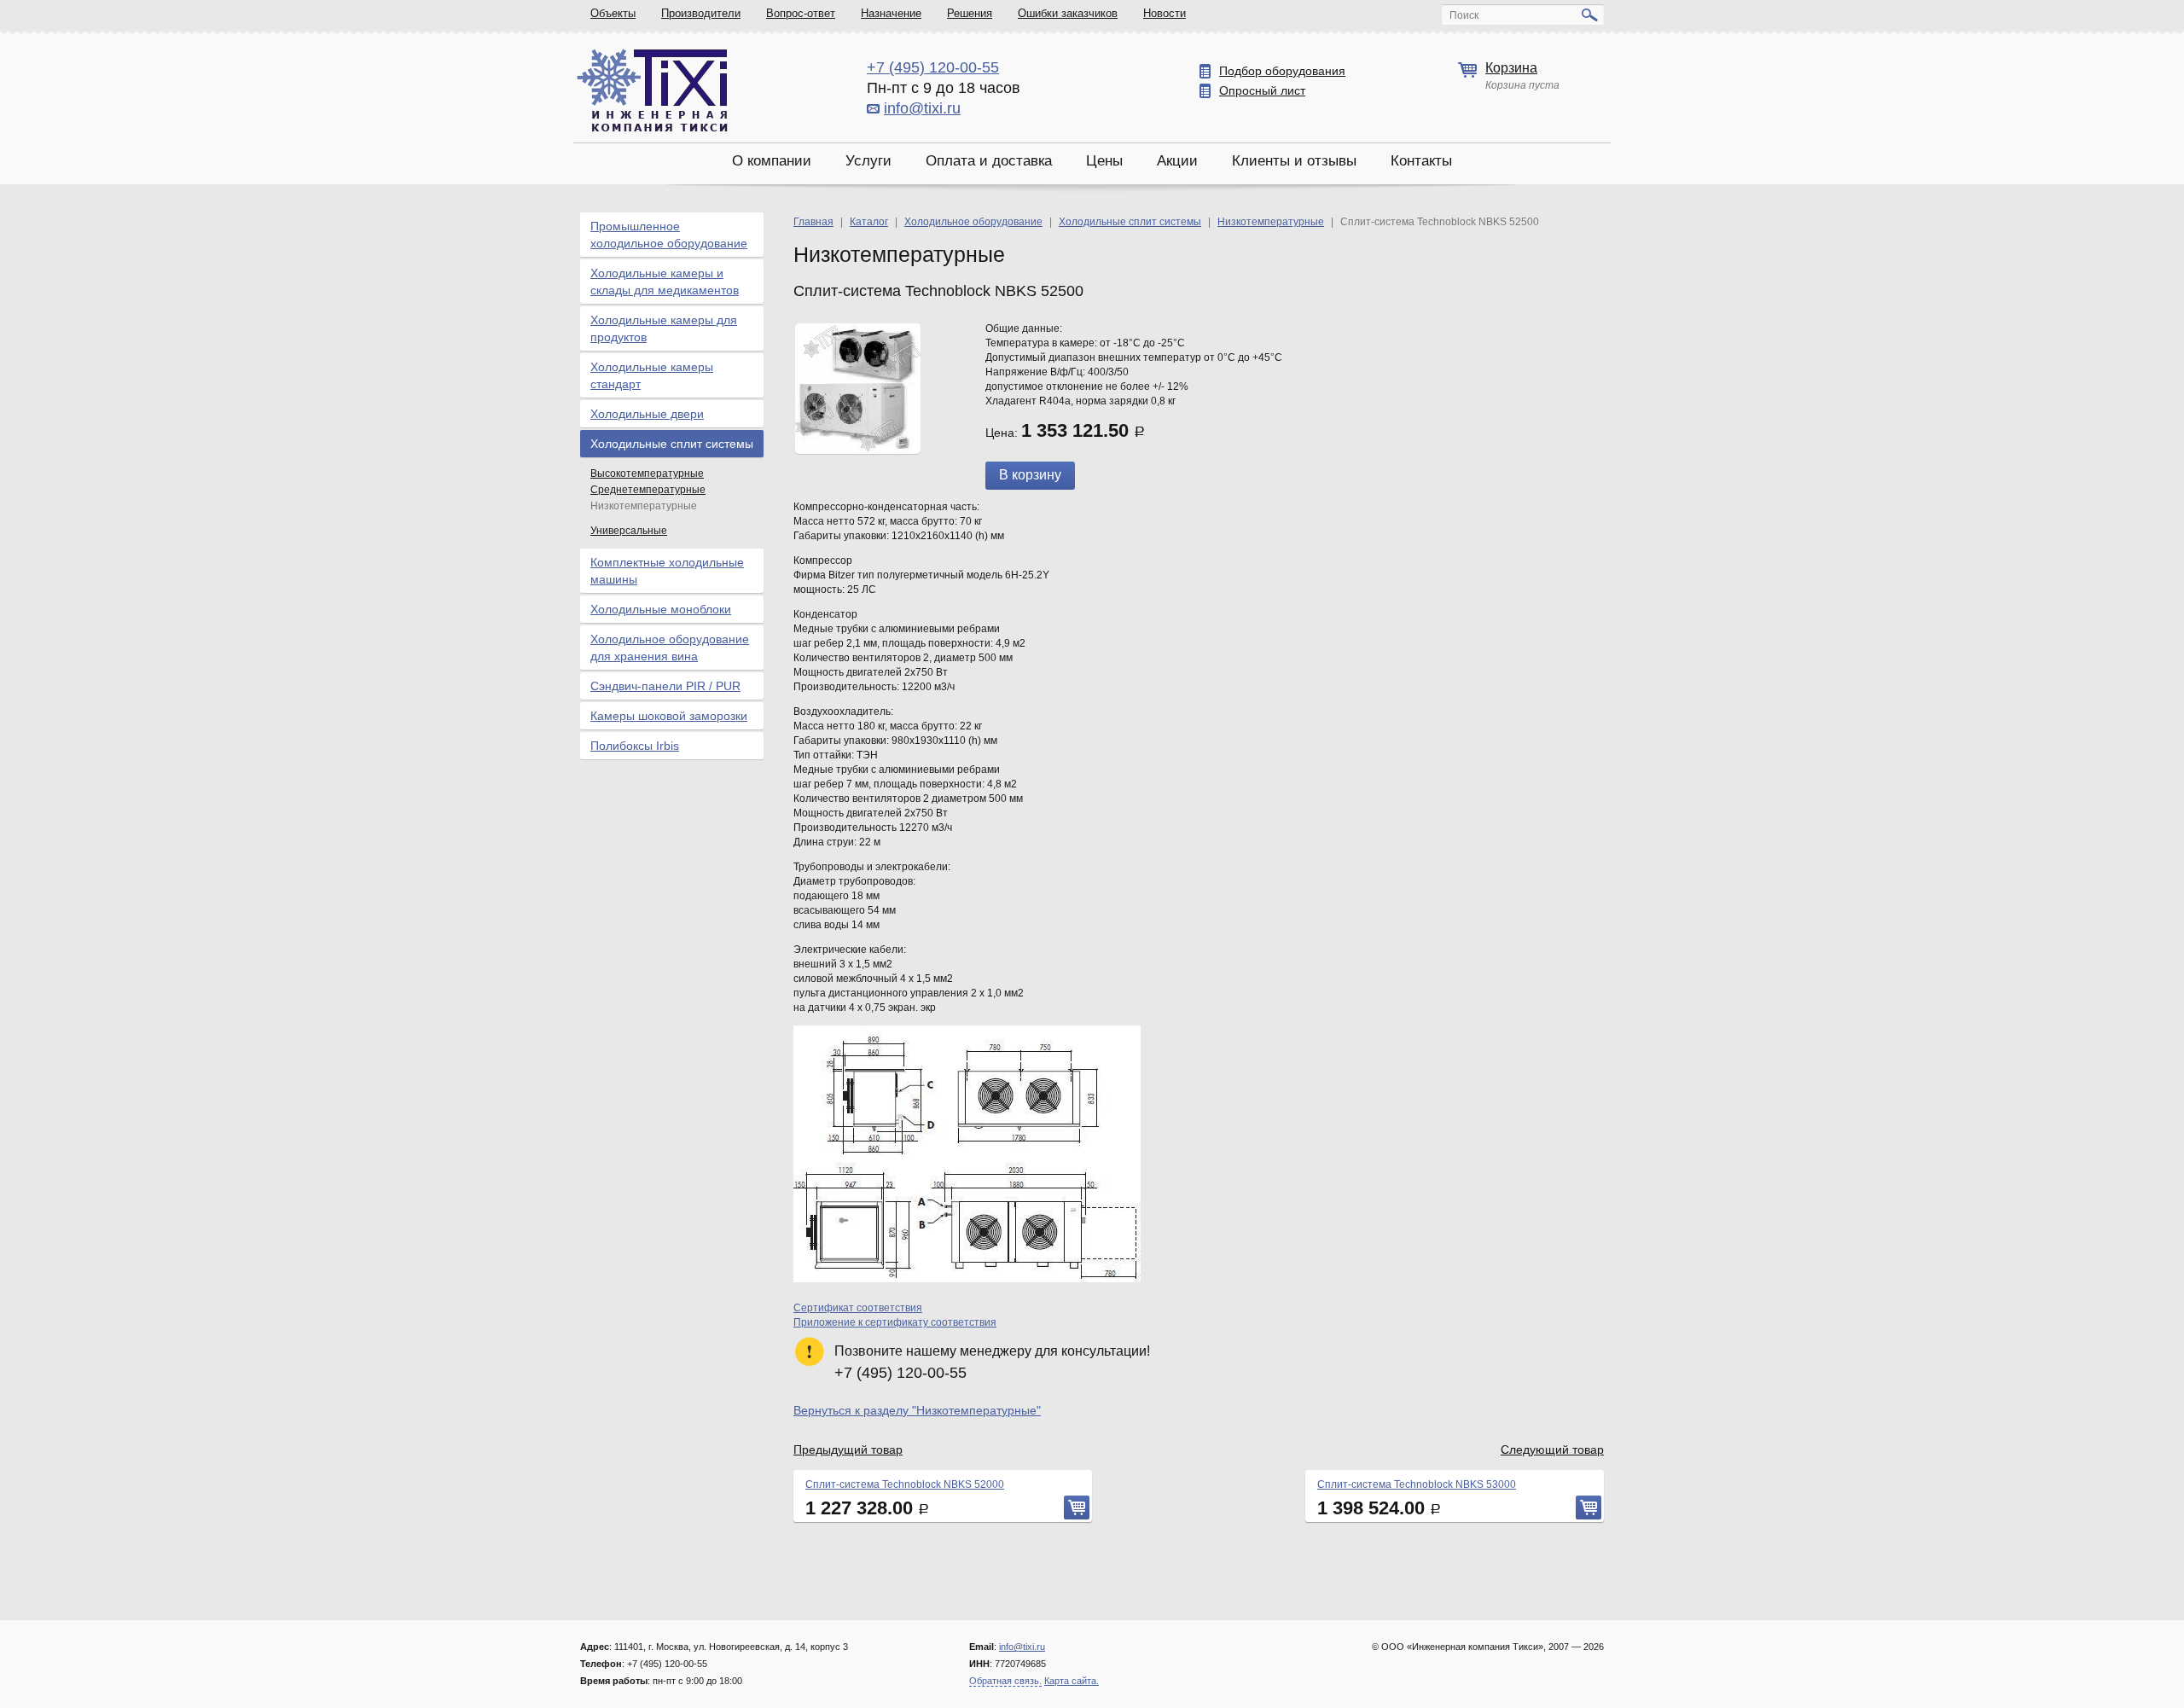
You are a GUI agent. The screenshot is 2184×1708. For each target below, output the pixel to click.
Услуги (868, 161)
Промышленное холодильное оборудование (669, 235)
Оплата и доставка (989, 161)
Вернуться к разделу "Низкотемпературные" (917, 1410)
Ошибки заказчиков (1068, 13)
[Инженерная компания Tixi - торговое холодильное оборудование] (652, 90)
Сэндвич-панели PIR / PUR (665, 686)
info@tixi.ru (922, 108)
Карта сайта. (1072, 1681)
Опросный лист (1262, 90)
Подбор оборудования (1282, 71)
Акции (1177, 161)
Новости (1165, 13)
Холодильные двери (647, 414)
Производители (701, 13)
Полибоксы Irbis (635, 746)
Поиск (1464, 15)
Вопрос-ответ (801, 13)
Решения (970, 13)
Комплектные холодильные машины (667, 571)
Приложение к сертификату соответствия (895, 1322)
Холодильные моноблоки (661, 609)
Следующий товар (1552, 1449)
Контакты (1421, 161)
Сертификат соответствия (858, 1308)
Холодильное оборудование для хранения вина (670, 648)
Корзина (1511, 68)
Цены (1104, 161)
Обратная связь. (1005, 1681)
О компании (772, 161)
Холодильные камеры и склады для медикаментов (665, 282)
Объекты (613, 13)
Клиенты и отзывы (1294, 161)
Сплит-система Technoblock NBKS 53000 (1417, 1484)
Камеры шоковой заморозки (669, 716)
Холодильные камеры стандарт (652, 375)
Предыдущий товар (848, 1449)
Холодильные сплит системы (672, 444)
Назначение (891, 13)
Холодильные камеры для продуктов (664, 328)
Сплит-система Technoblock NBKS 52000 (905, 1484)
